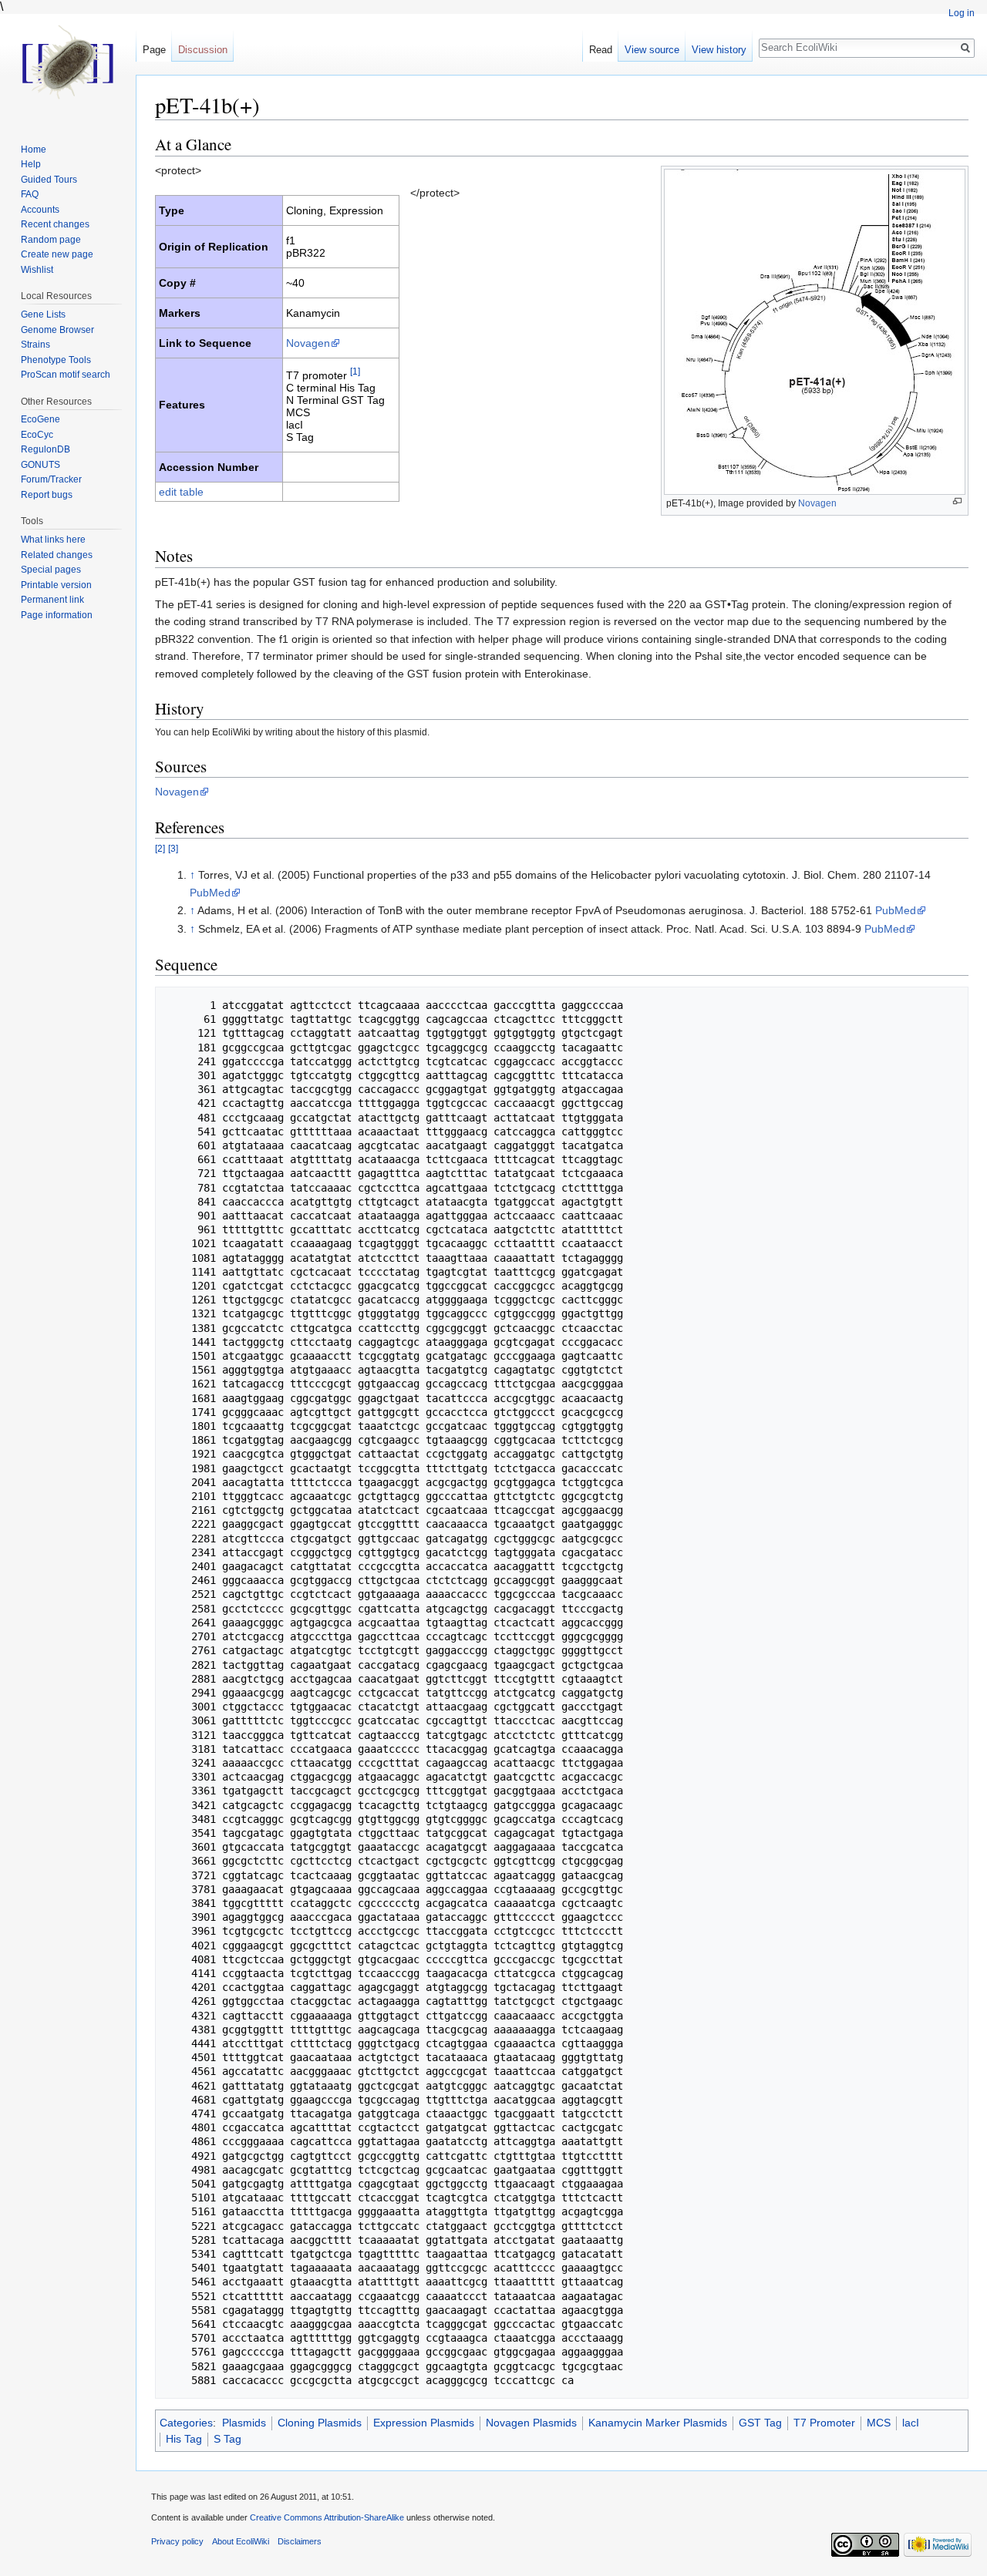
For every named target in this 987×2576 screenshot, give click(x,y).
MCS (879, 2423)
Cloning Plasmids (320, 2423)
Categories (186, 2423)
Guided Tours (49, 180)
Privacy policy (177, 2541)
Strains (35, 345)
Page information (57, 615)
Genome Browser (57, 330)
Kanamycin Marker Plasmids (658, 2423)
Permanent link (52, 600)
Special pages (51, 570)
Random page (51, 240)
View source (652, 50)
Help (31, 164)
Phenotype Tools (56, 360)
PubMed (210, 893)
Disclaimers (300, 2541)
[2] (160, 848)
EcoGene (40, 419)
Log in (962, 13)
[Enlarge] (957, 501)
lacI (911, 2423)
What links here (53, 540)
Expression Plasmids (424, 2423)
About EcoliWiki (241, 2541)
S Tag (227, 2439)
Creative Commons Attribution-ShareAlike (327, 2517)
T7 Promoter (824, 2423)
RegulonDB (45, 449)
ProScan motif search (66, 375)
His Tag (184, 2439)
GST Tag (760, 2423)
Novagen (817, 503)
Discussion (203, 50)
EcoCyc (37, 435)
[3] (173, 848)
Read (601, 50)
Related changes (57, 555)
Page (154, 50)
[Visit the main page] (68, 62)
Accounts (40, 210)
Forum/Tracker (51, 479)
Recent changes (55, 224)
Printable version (56, 585)
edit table (181, 492)
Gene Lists (43, 314)
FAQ (30, 194)
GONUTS (40, 465)
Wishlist (37, 270)
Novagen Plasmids (531, 2423)
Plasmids (244, 2423)
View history (719, 50)
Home (34, 150)
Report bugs (47, 495)
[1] (355, 371)
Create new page (57, 254)
